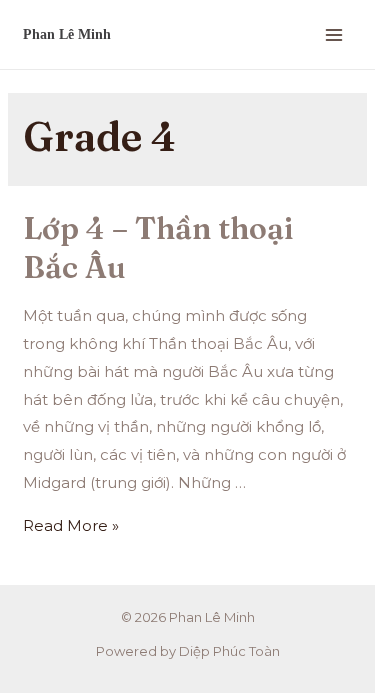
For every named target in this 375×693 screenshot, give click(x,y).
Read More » (71, 525)
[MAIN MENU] (334, 34)
